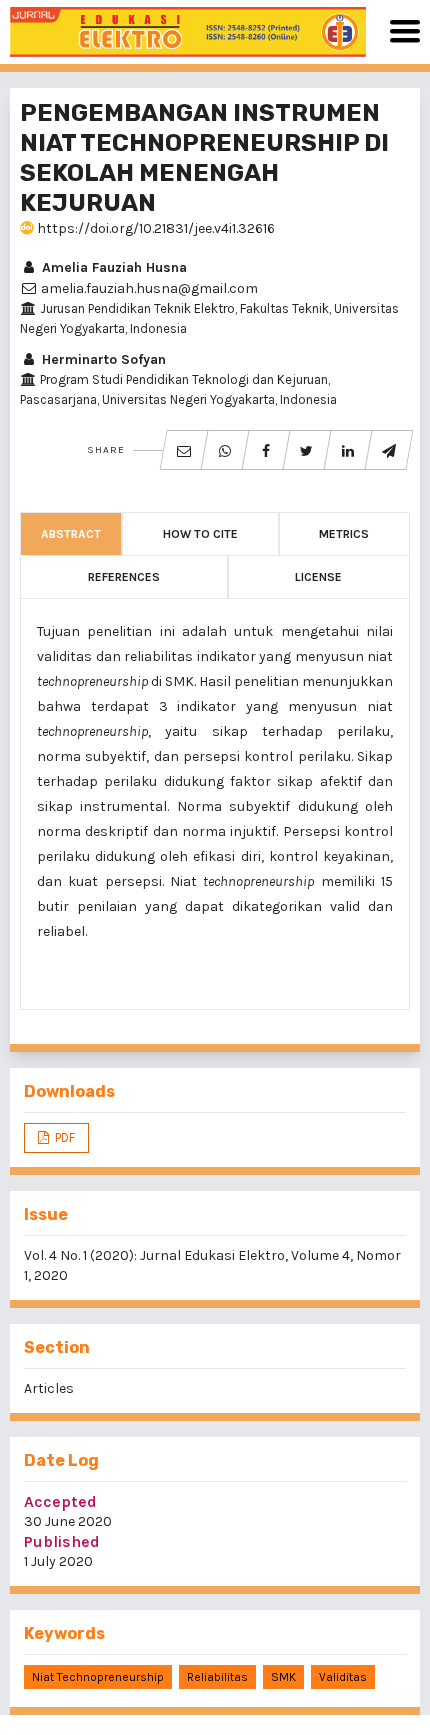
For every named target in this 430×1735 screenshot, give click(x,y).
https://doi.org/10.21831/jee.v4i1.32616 (154, 228)
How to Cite (200, 534)
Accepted (60, 1501)
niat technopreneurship (98, 1677)
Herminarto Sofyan (102, 359)
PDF (63, 1137)
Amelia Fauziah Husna (112, 267)
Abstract (71, 534)
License (318, 577)
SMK (283, 1677)
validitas (343, 1677)
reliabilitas (217, 1677)
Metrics (344, 534)
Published (62, 1541)
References (124, 577)
